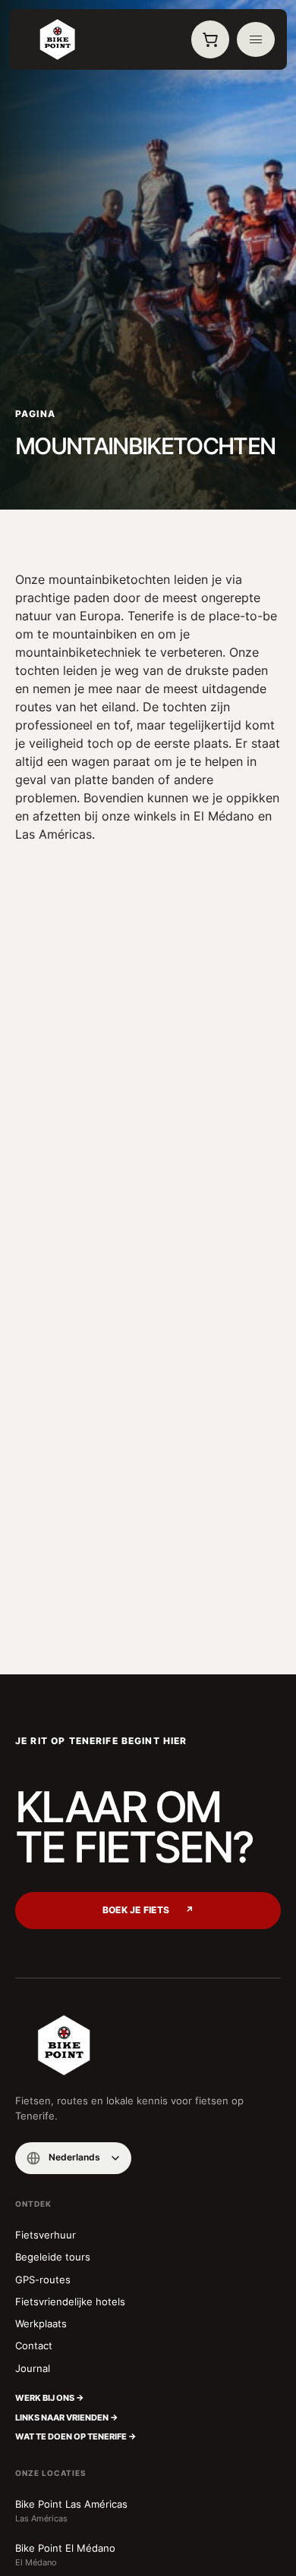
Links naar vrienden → (67, 2418)
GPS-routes (43, 2279)
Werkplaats (41, 2323)
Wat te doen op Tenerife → (76, 2436)
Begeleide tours (53, 2257)
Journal (33, 2368)
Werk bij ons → (50, 2398)
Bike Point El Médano (65, 2555)
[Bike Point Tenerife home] (57, 39)
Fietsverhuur (46, 2235)
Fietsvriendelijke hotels (70, 2301)
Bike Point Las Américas (71, 2511)
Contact (34, 2345)
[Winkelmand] (210, 39)
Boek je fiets (148, 1910)
